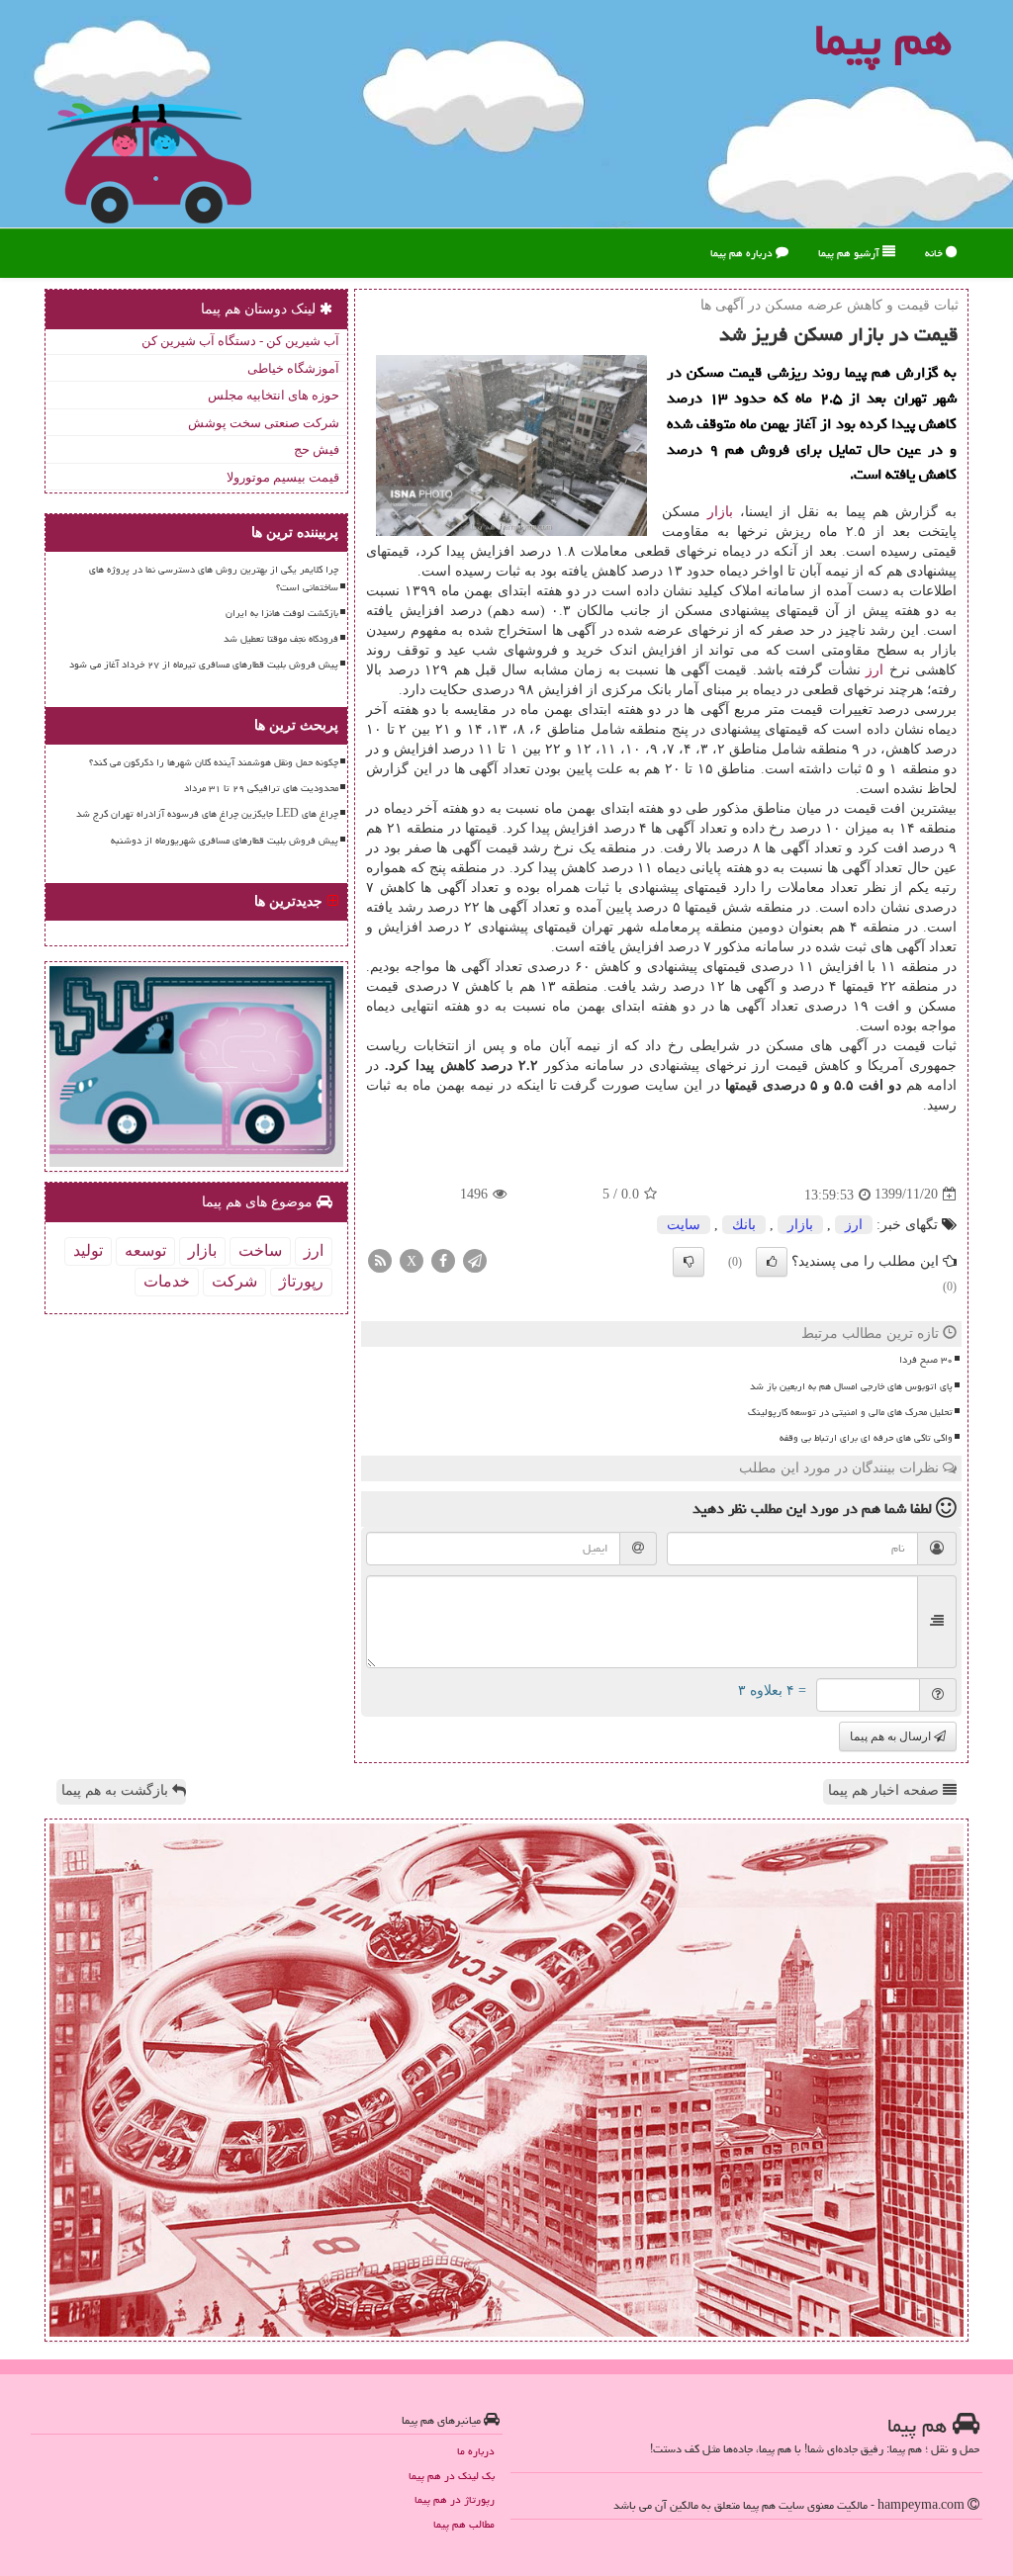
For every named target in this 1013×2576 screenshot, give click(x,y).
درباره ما (476, 2451)
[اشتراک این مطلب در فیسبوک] (443, 1259)
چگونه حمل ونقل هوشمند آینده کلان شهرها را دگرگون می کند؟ (214, 762)
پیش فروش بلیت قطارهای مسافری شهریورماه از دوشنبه (225, 841)
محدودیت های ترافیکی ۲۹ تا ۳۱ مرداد (261, 788)
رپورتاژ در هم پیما (455, 2499)
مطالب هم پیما (464, 2524)
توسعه (145, 1250)
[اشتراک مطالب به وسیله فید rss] (380, 1259)
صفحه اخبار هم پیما (885, 1790)
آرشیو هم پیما (850, 253)
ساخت (260, 1250)
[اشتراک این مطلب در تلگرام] (475, 1259)
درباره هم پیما (743, 253)
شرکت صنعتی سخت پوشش (264, 423)
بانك (744, 1225)
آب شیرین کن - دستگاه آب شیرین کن (240, 341)
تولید (88, 1250)
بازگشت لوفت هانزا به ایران (282, 613)
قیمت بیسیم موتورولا (283, 477)
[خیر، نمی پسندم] (689, 1262)
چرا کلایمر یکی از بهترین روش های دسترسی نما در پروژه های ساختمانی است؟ (214, 578)
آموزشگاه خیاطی (293, 368)
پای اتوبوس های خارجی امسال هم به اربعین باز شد (851, 1386)
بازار (720, 512)
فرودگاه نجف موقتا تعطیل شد (281, 639)
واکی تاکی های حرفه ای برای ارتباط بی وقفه (866, 1438)
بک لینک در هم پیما (452, 2476)
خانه (935, 253)
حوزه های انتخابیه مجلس (274, 395)
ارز (875, 670)
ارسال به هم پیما (892, 1736)
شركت (234, 1281)
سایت (684, 1225)
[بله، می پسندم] (772, 1262)
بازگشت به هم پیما (117, 1790)
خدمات (167, 1281)
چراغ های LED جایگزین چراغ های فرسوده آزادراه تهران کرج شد (207, 814)
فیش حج (317, 449)
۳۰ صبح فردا (926, 1360)
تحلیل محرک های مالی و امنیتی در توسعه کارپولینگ (850, 1412)
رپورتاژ (301, 1281)
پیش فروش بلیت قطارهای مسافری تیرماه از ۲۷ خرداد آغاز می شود (204, 665)
